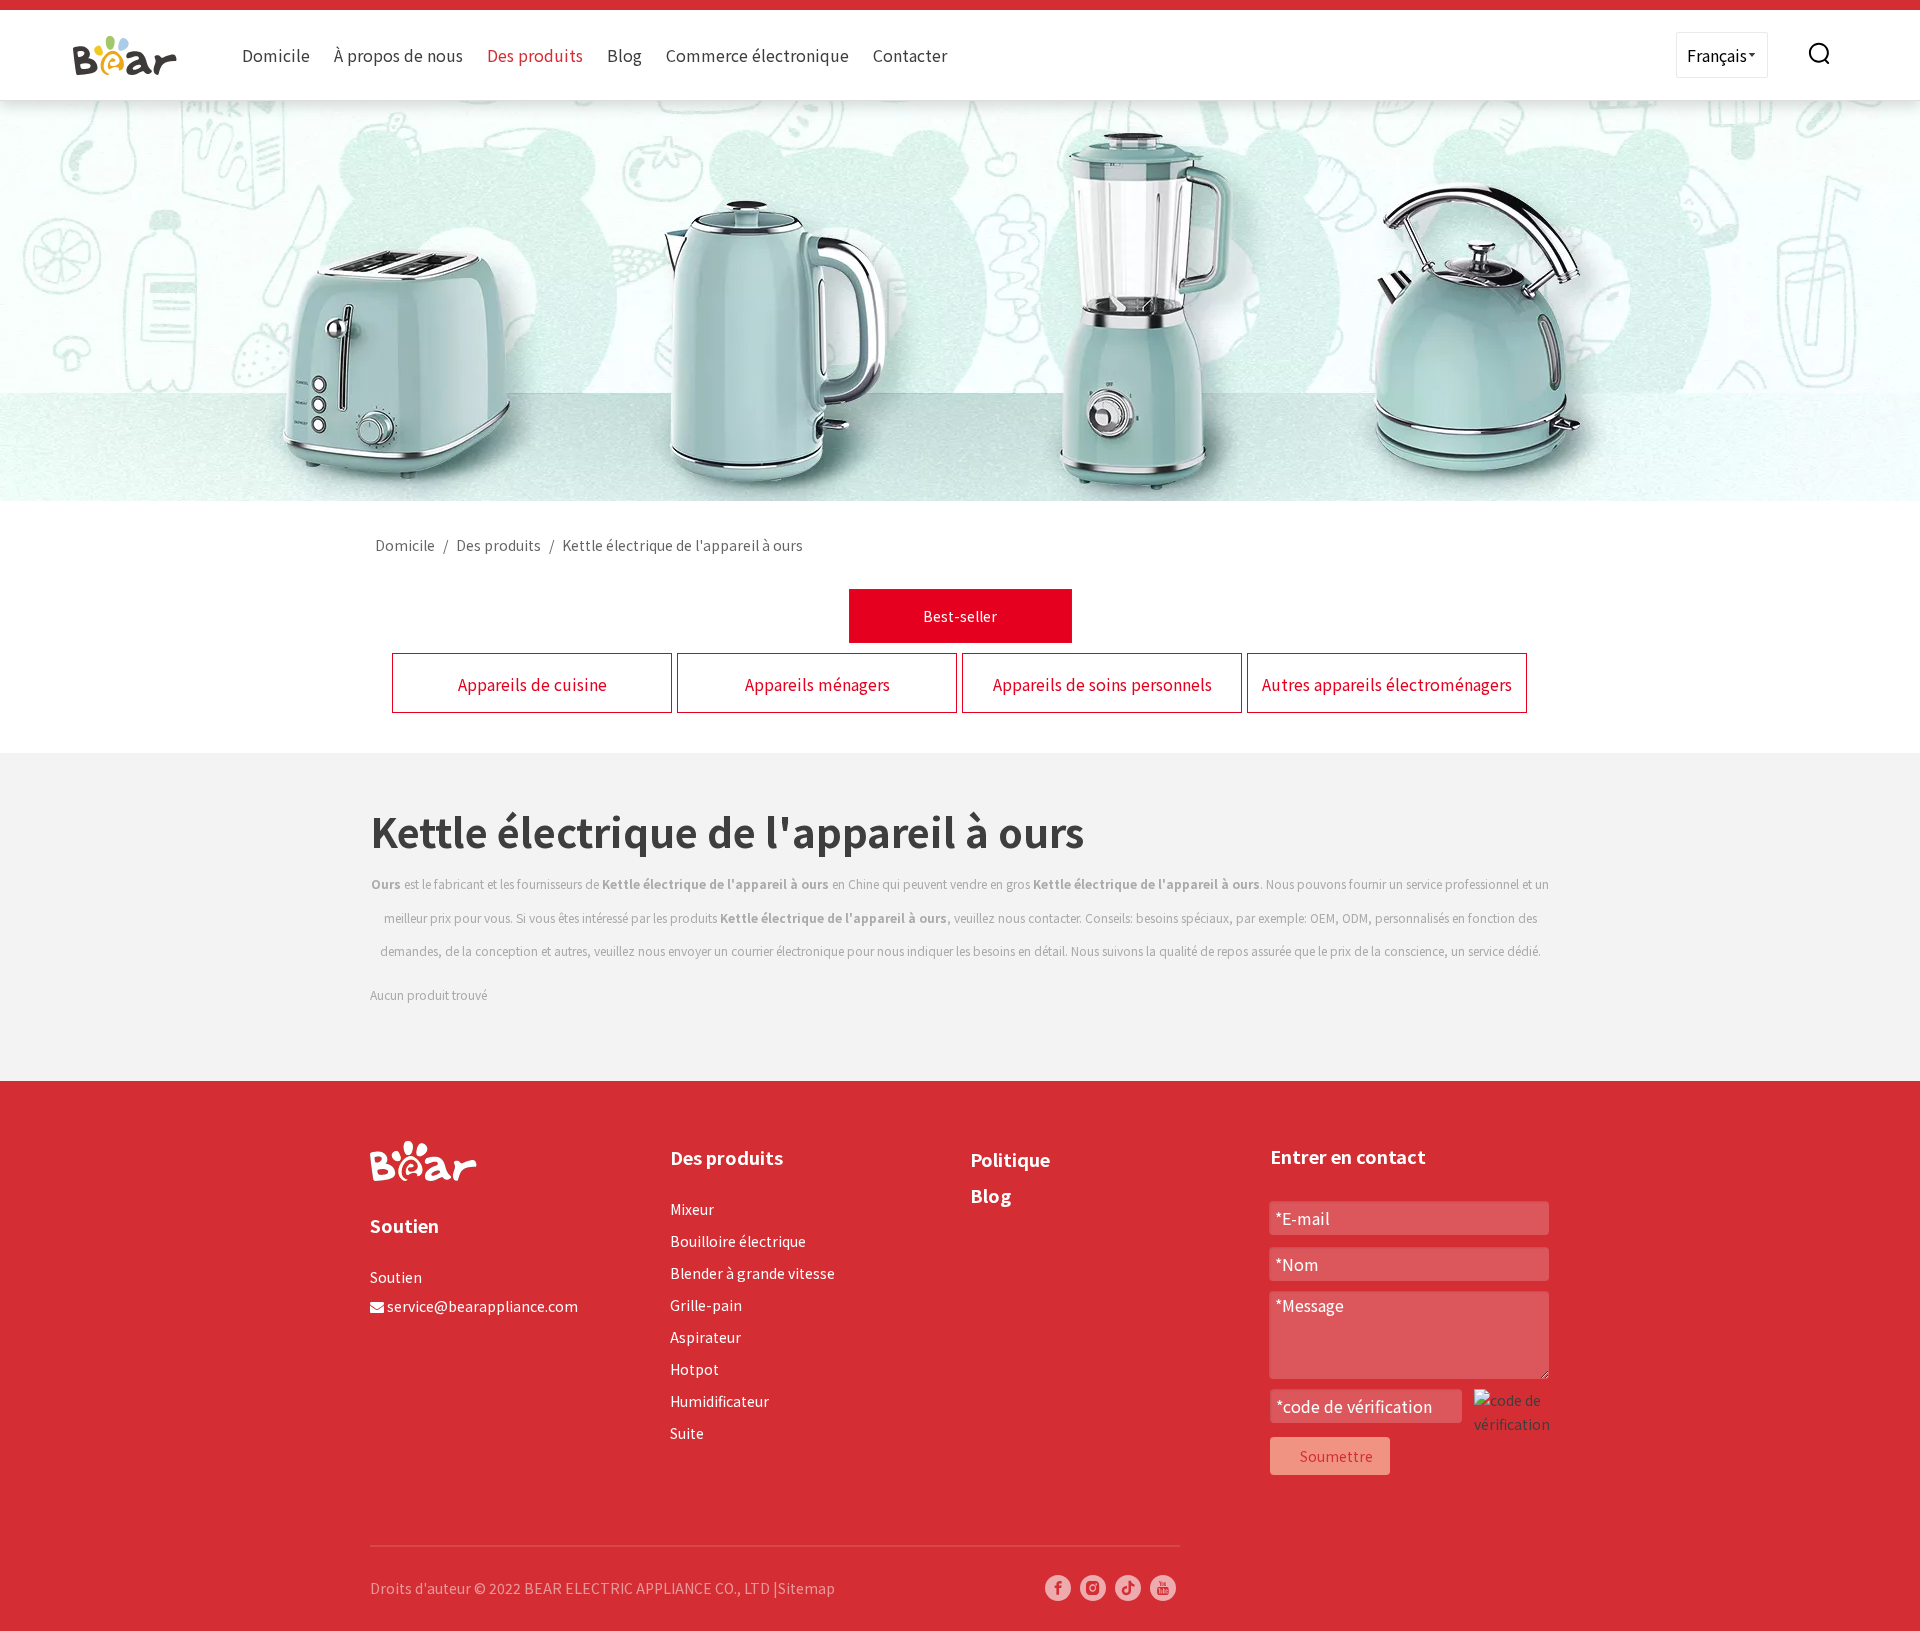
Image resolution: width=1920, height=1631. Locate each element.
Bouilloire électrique (738, 1241)
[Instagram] (1093, 1588)
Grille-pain (706, 1305)
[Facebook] (1058, 1588)
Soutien (396, 1277)
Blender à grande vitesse (752, 1273)
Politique (1010, 1159)
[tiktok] (1128, 1588)
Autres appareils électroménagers (1387, 684)
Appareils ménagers (817, 684)
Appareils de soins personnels (1102, 684)
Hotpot (694, 1369)
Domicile (276, 55)
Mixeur (692, 1209)
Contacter (910, 55)
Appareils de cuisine (532, 684)
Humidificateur (719, 1401)
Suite (687, 1433)
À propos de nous (398, 55)
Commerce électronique (757, 55)
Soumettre (1336, 1456)
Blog (624, 55)
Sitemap (806, 1588)
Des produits (535, 55)
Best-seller (960, 616)
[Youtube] (1163, 1588)
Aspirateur (705, 1337)
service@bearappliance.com (482, 1306)
